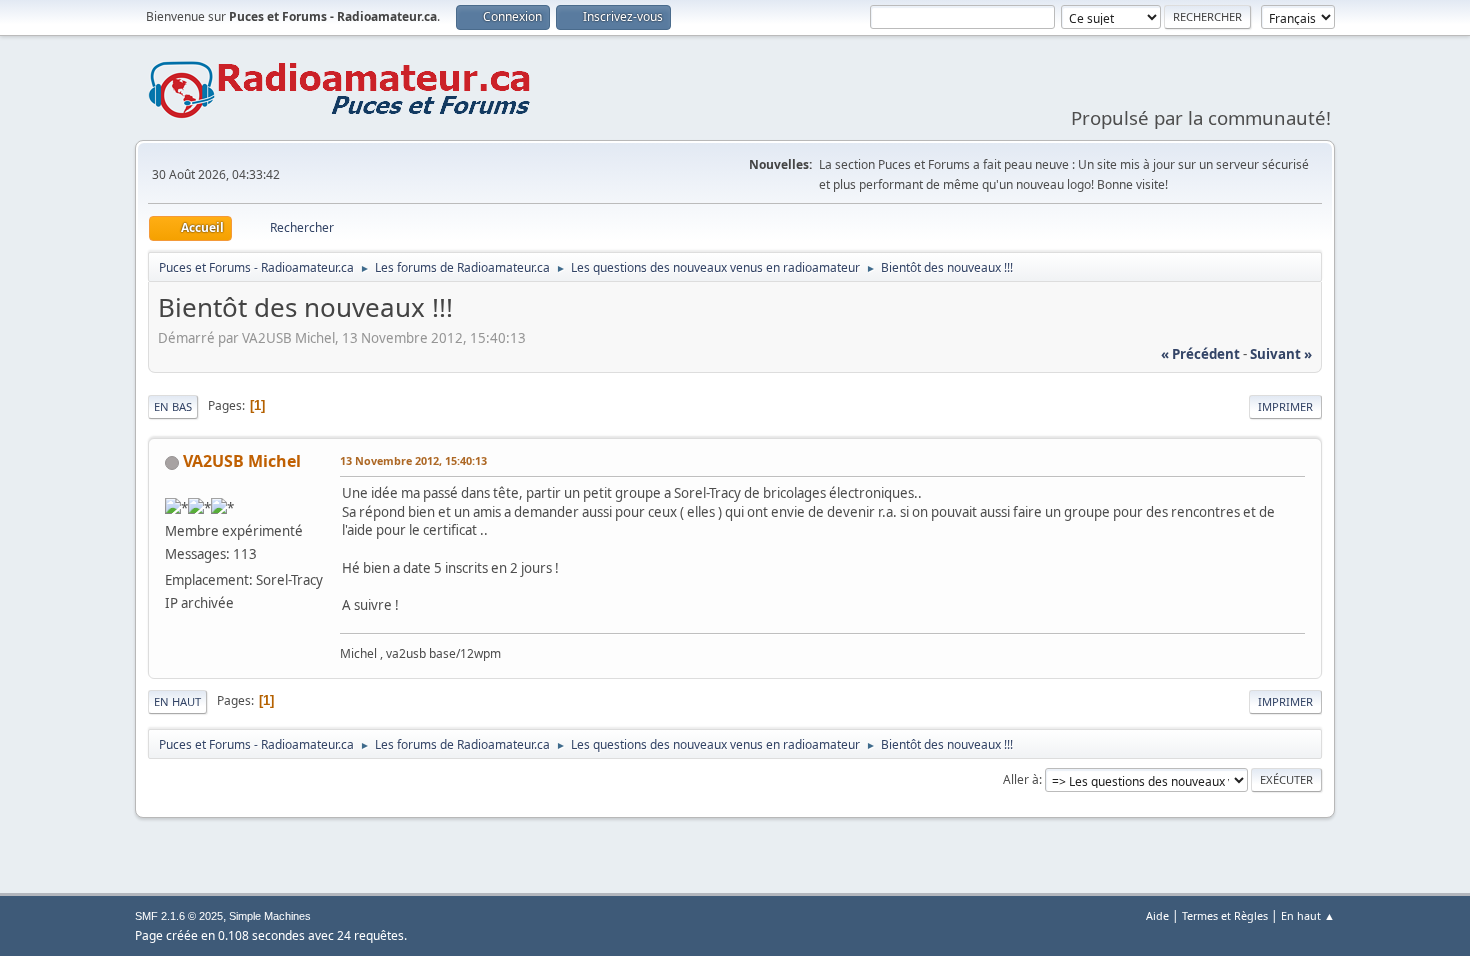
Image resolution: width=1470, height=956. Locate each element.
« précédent (1200, 354)
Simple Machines (270, 916)
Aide (1157, 915)
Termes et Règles (1225, 915)
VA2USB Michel (242, 461)
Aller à (1021, 779)
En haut (177, 701)
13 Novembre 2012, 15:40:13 (413, 460)
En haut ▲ (1308, 915)
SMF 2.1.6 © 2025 (179, 916)
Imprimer (1285, 406)
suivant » (1281, 354)
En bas (173, 406)
